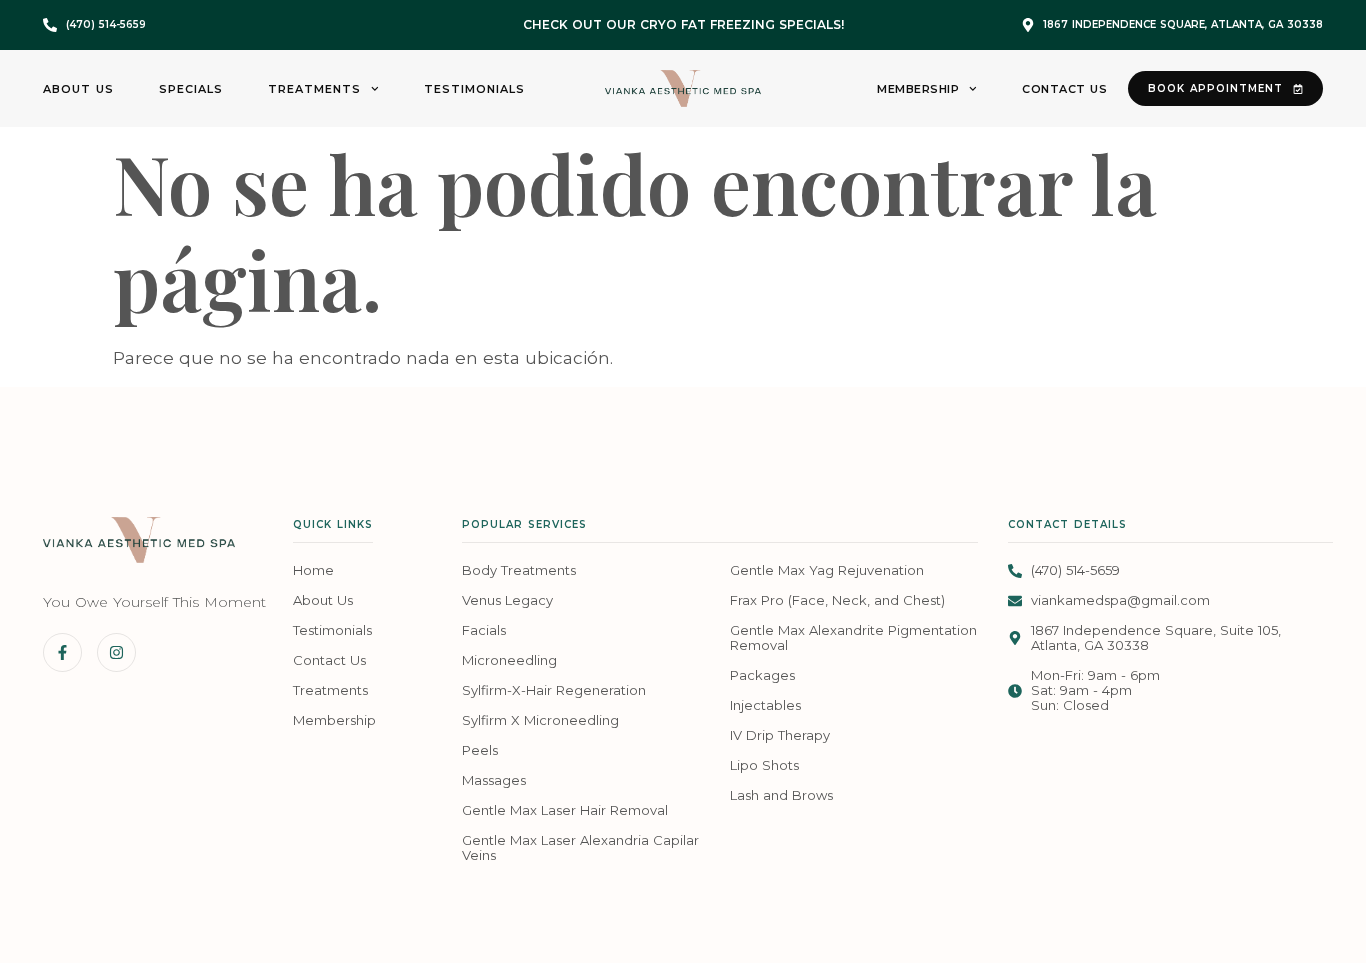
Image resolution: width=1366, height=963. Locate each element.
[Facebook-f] (62, 652)
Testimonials (474, 89)
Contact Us (1064, 89)
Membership (918, 89)
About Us (78, 89)
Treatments (314, 89)
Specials (191, 89)
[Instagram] (116, 652)
